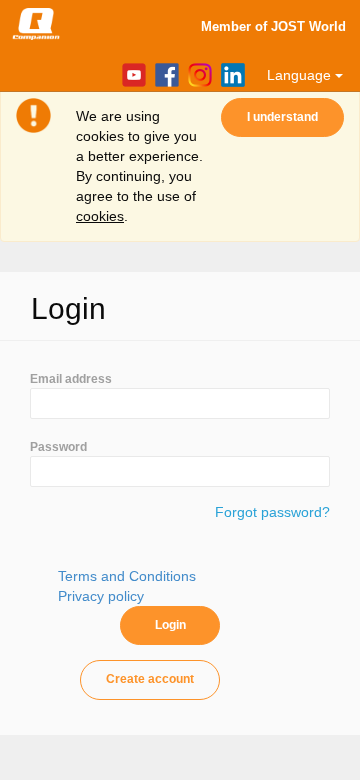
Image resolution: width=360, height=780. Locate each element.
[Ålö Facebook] (164, 74)
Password (58, 447)
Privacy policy (101, 596)
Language (301, 75)
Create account (150, 679)
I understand (282, 117)
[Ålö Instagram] (197, 74)
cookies (100, 216)
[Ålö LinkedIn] (230, 74)
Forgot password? (272, 512)
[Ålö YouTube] (131, 74)
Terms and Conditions (127, 576)
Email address (71, 379)
